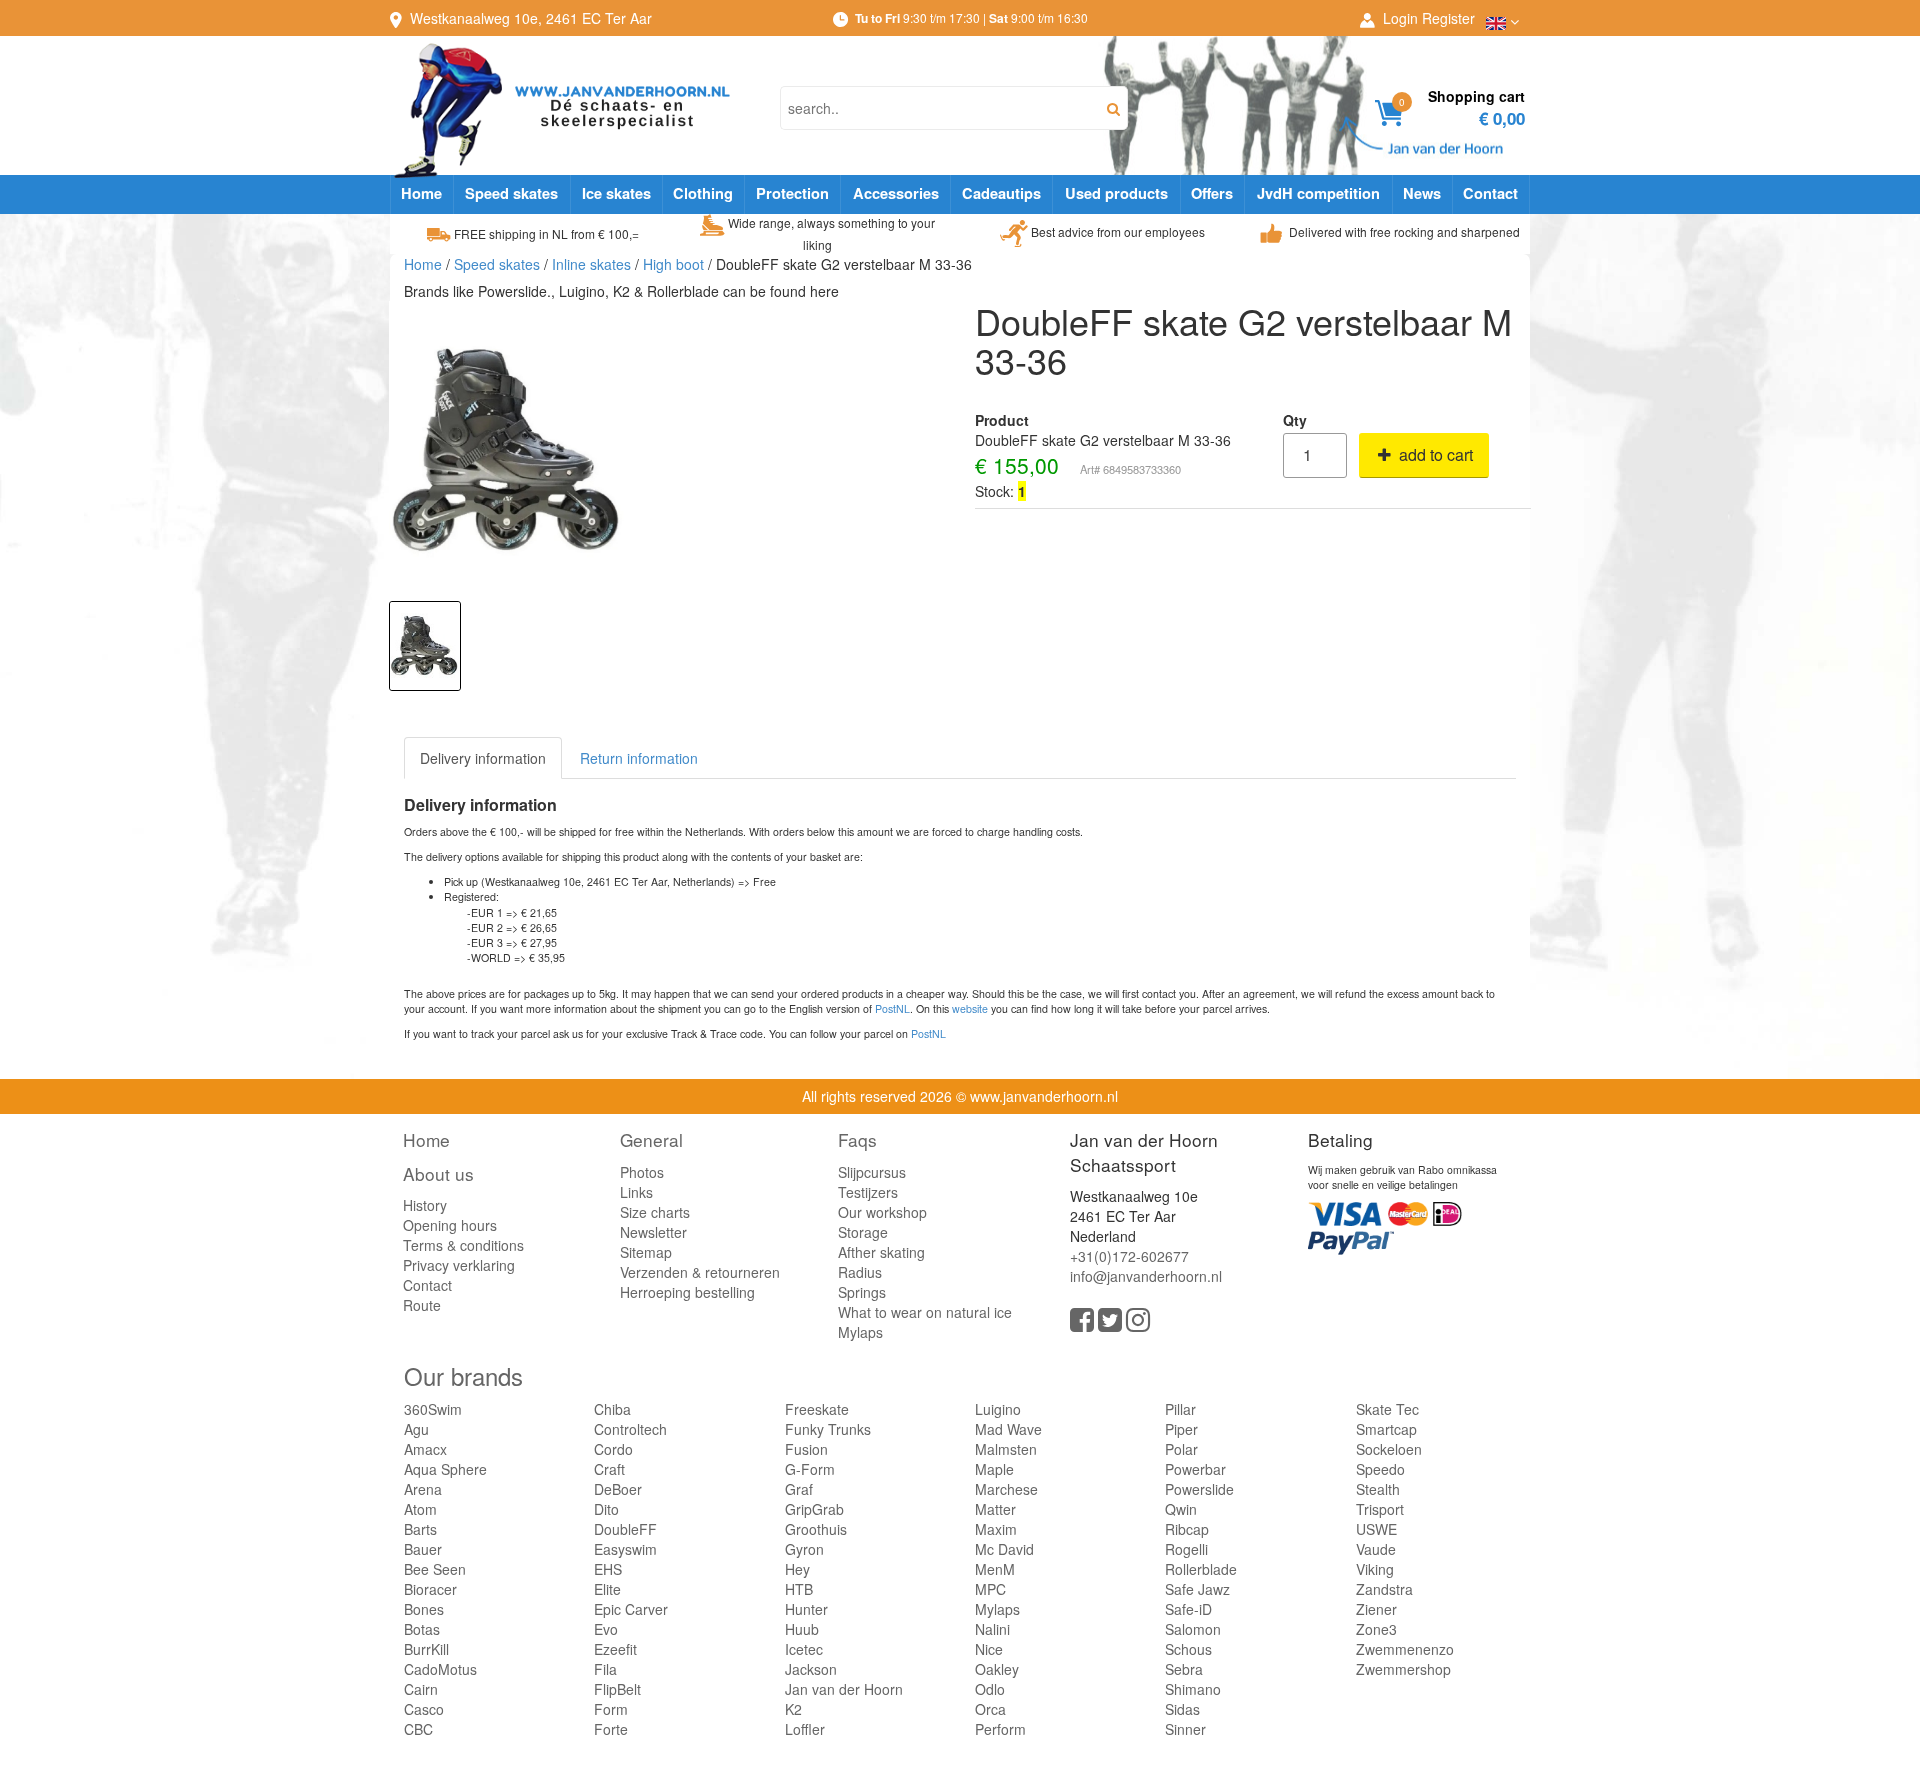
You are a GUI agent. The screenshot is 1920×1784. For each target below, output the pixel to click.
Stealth (1378, 1489)
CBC (418, 1729)
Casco (424, 1709)
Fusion (806, 1449)
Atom (420, 1509)
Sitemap (646, 1252)
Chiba (612, 1409)
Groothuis (816, 1529)
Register (1448, 18)
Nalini (992, 1629)
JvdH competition (1318, 193)
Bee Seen (435, 1569)
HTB (799, 1589)
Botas (422, 1629)
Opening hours (450, 1225)
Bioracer (430, 1589)
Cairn (421, 1689)
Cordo (613, 1449)
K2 (793, 1709)
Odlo (990, 1689)
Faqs (857, 1139)
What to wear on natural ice (925, 1312)
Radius (860, 1272)
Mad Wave (1008, 1429)
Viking (1375, 1569)
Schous (1188, 1649)
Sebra (1184, 1669)
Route (422, 1305)
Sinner (1185, 1729)
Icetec (804, 1649)
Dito (606, 1509)
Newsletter (653, 1232)
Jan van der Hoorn (844, 1689)
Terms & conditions (463, 1245)
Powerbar (1195, 1469)
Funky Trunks (828, 1429)
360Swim (433, 1409)
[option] (425, 646)
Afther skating (881, 1252)
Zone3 (1376, 1629)
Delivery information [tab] (483, 758)
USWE (1376, 1529)
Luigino (998, 1409)
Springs (862, 1292)
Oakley (997, 1669)
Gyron (804, 1549)
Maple (994, 1469)
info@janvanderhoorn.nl (1146, 1276)
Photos (642, 1172)
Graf (799, 1489)
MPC (990, 1589)
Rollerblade (1201, 1569)
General (651, 1139)
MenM (995, 1569)
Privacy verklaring (459, 1265)
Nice (989, 1649)
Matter (995, 1509)
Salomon (1193, 1629)
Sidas (1182, 1709)
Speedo (1380, 1469)
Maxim (996, 1529)
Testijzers (868, 1192)
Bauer (423, 1549)
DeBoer (618, 1489)
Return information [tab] (639, 758)
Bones (424, 1609)
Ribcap (1187, 1529)
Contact (1490, 193)
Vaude (1376, 1549)
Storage (863, 1232)
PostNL (892, 1008)
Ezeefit (615, 1649)
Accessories (896, 193)
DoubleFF (625, 1529)
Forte (611, 1729)
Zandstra (1384, 1589)
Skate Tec (1387, 1409)
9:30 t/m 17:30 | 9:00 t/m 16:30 (971, 17)
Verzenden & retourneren (700, 1272)
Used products (1116, 193)
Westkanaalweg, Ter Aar (531, 18)
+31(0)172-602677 (1129, 1256)
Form (611, 1709)
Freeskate (817, 1409)
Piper (1181, 1429)
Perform (1000, 1729)
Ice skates (616, 193)
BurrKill (426, 1649)
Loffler (805, 1729)
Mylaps (860, 1332)
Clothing (703, 193)
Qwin (1181, 1509)
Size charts (655, 1212)
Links (636, 1192)
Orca (990, 1709)
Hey (797, 1569)
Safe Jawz (1197, 1589)
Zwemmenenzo (1405, 1649)
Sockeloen (1389, 1449)
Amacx (425, 1449)
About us (438, 1173)
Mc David (1004, 1549)
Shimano (1193, 1689)
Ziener (1376, 1609)
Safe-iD (1188, 1609)
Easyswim (625, 1549)
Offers (1212, 193)
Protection (792, 193)
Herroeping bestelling (687, 1292)
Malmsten (1006, 1449)
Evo (606, 1629)
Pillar (1180, 1409)
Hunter (806, 1609)
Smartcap (1386, 1429)
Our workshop (882, 1212)
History (425, 1205)
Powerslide (1199, 1489)
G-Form (810, 1469)
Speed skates (511, 193)
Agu (416, 1429)
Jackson (811, 1669)
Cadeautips (1001, 193)
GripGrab (814, 1509)
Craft (609, 1469)
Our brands (463, 1375)
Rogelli (1186, 1549)
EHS (608, 1569)
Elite (607, 1589)
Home (421, 193)
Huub (802, 1629)
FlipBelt (617, 1689)
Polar (1181, 1449)
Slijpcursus (872, 1172)
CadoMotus (440, 1669)
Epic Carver (631, 1609)
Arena (423, 1489)
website (970, 1008)
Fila (605, 1669)
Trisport (1380, 1509)
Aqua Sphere (445, 1469)
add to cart (1434, 454)
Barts (420, 1529)
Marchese (1006, 1489)
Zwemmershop (1403, 1669)
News (1422, 193)
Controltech (630, 1429)
